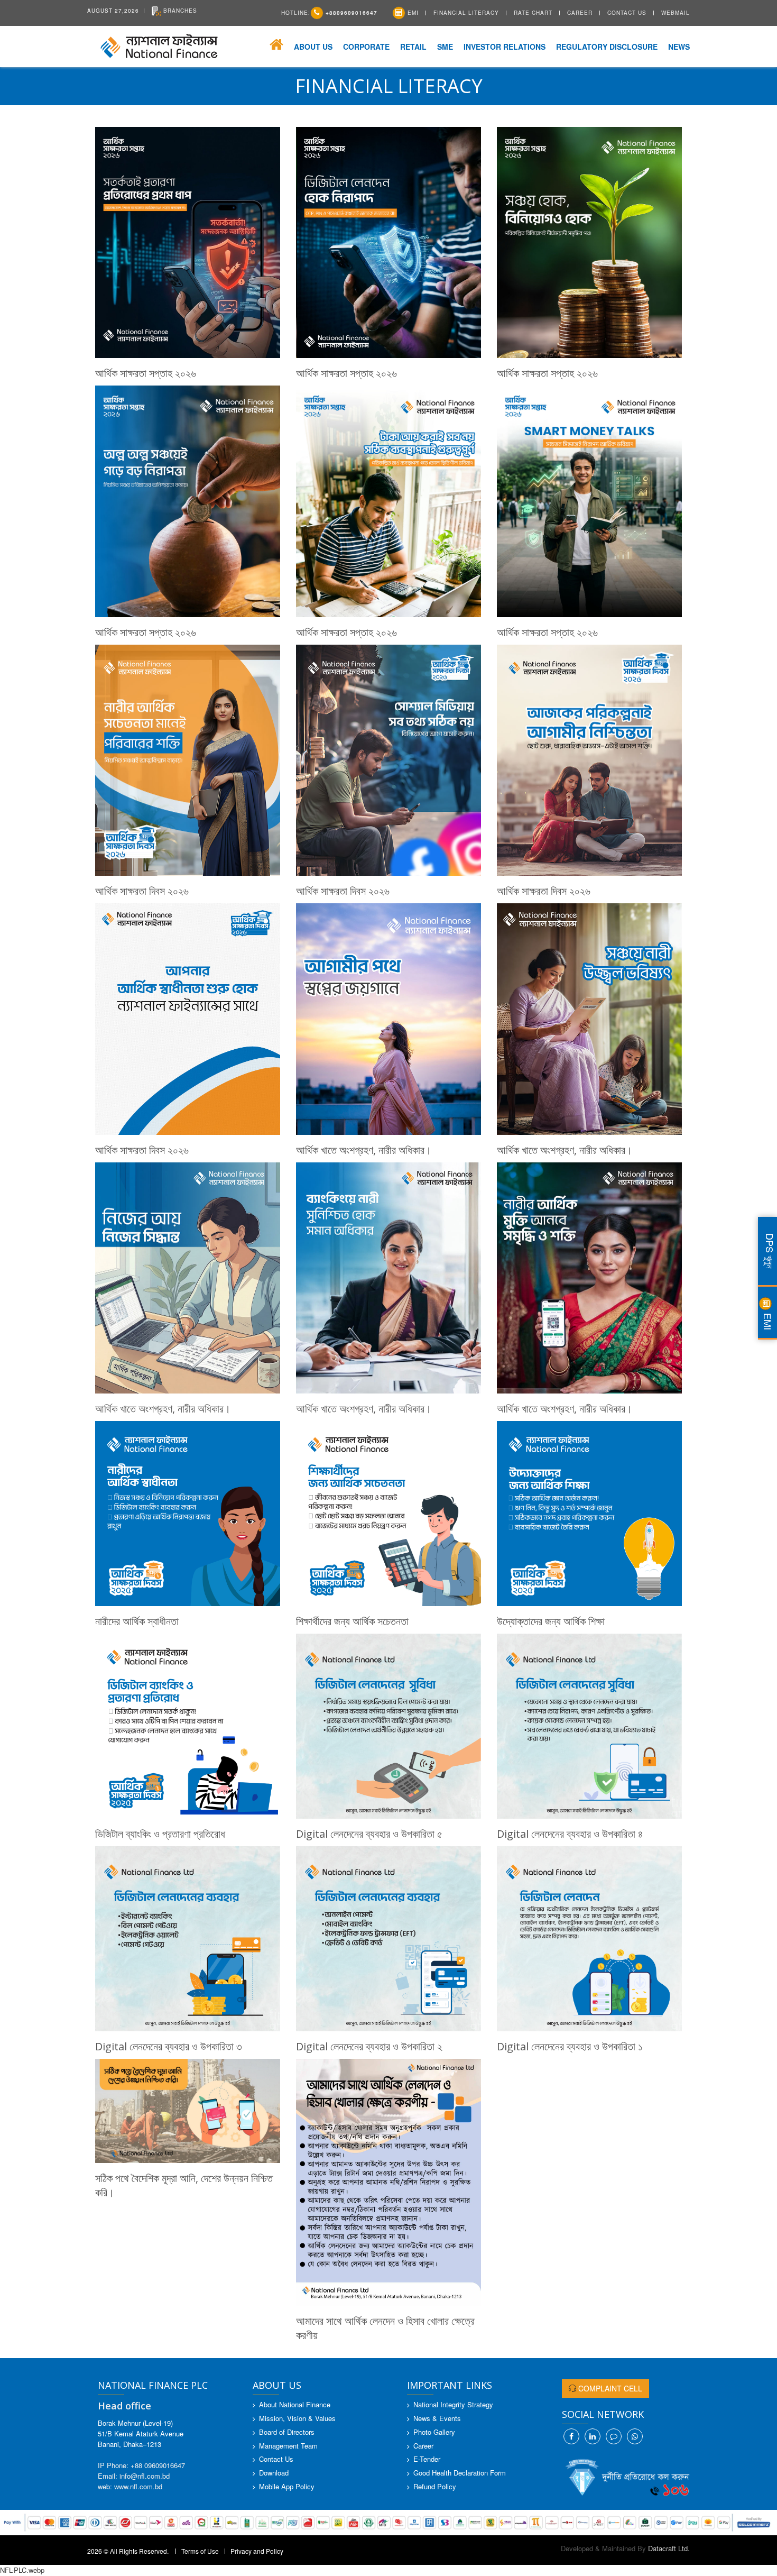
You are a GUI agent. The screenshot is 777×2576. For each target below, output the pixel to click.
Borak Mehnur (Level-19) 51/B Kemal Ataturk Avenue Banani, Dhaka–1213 (141, 2433)
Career (580, 13)
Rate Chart (533, 13)
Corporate (366, 47)
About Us (313, 47)
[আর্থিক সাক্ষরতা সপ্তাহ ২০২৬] (188, 243)
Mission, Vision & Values (297, 2418)
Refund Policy (435, 2486)
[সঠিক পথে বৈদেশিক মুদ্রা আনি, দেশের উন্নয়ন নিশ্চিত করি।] (188, 2111)
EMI (412, 13)
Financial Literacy (466, 13)
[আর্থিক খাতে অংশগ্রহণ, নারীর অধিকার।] (388, 1019)
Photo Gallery (434, 2432)
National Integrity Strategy (453, 2404)
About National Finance (295, 2404)
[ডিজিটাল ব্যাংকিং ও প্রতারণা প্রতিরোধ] (188, 1726)
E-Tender (427, 2459)
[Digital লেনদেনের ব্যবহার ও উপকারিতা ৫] (388, 1726)
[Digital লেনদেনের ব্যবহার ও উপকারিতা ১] (589, 1939)
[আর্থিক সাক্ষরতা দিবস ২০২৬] (188, 760)
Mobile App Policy (287, 2486)
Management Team (288, 2446)
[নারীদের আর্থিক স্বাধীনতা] (188, 1514)
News (679, 47)
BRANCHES (179, 11)
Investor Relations (505, 47)
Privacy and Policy (257, 2551)
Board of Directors (287, 2432)
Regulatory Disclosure (607, 47)
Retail (413, 47)
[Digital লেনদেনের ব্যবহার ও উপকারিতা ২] (388, 1939)
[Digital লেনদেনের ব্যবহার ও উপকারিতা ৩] (188, 1939)
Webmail (676, 13)
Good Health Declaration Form (460, 2473)
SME (445, 47)
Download (274, 2473)
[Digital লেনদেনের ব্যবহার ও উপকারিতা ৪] (589, 1726)
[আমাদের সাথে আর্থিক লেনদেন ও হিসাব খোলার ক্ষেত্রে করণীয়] (388, 2182)
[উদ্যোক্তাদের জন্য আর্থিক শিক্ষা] (589, 1514)
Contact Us (627, 13)
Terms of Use (200, 2551)
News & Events (437, 2418)
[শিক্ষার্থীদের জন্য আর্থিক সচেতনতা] (388, 1514)
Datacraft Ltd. (669, 2548)
